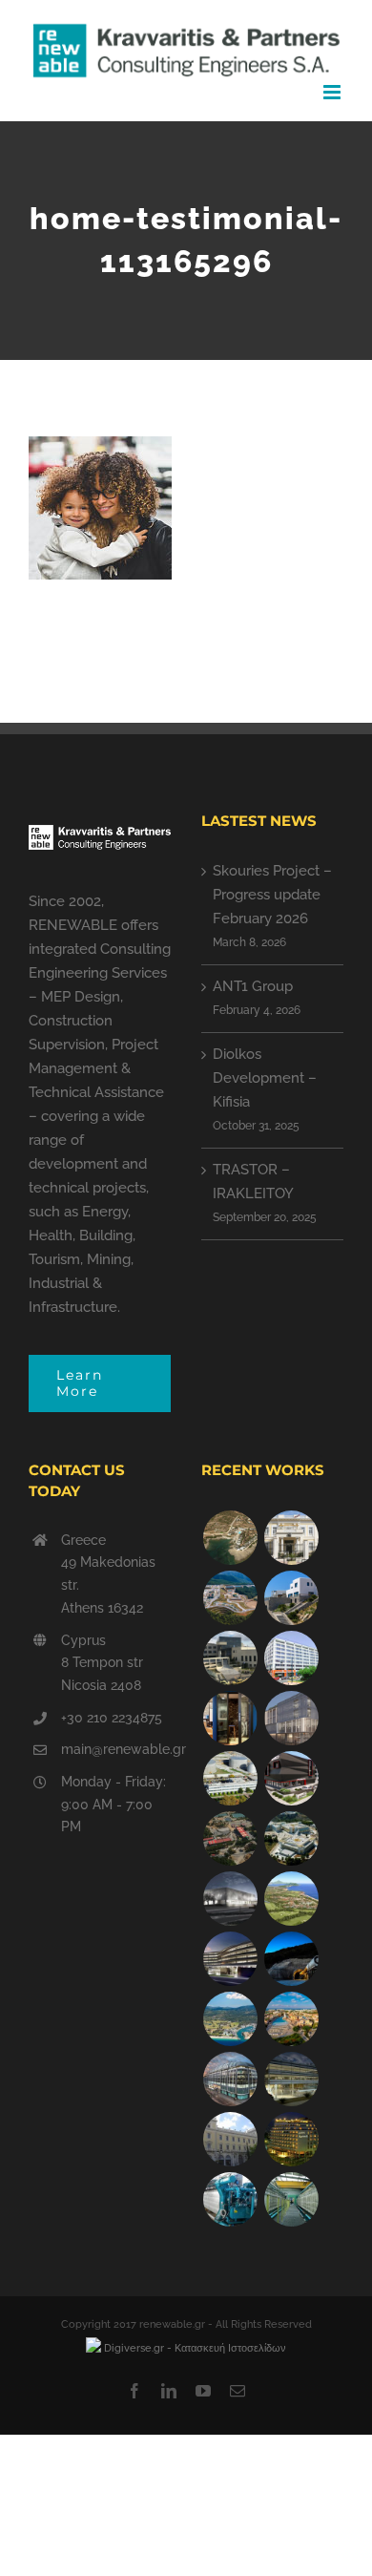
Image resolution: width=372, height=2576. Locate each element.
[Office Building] (291, 2079)
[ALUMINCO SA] (291, 1778)
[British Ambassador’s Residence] (291, 1538)
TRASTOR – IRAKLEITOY (253, 1182)
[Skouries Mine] (230, 1598)
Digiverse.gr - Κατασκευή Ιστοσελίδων (194, 2348)
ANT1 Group (253, 986)
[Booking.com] (230, 1718)
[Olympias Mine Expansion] (291, 1959)
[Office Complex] (291, 1718)
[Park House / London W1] (230, 2079)
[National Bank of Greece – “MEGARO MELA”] (230, 2139)
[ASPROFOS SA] (291, 1658)
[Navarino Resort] (291, 1899)
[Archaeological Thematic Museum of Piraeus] (230, 1899)
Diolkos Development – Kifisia (265, 1078)
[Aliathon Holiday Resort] (291, 2019)
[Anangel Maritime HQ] (230, 1959)
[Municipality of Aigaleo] (230, 1658)
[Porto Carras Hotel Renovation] (230, 2019)
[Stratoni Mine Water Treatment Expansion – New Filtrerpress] (291, 2199)
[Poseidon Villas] (230, 1538)
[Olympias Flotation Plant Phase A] (230, 1838)
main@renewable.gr (116, 1749)
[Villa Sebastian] (291, 1598)
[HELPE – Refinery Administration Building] (230, 1778)
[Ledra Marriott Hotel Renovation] (291, 2139)
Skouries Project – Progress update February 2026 (272, 895)
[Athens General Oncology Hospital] (291, 1838)
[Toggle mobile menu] (333, 92)
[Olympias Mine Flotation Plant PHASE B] (230, 2199)
